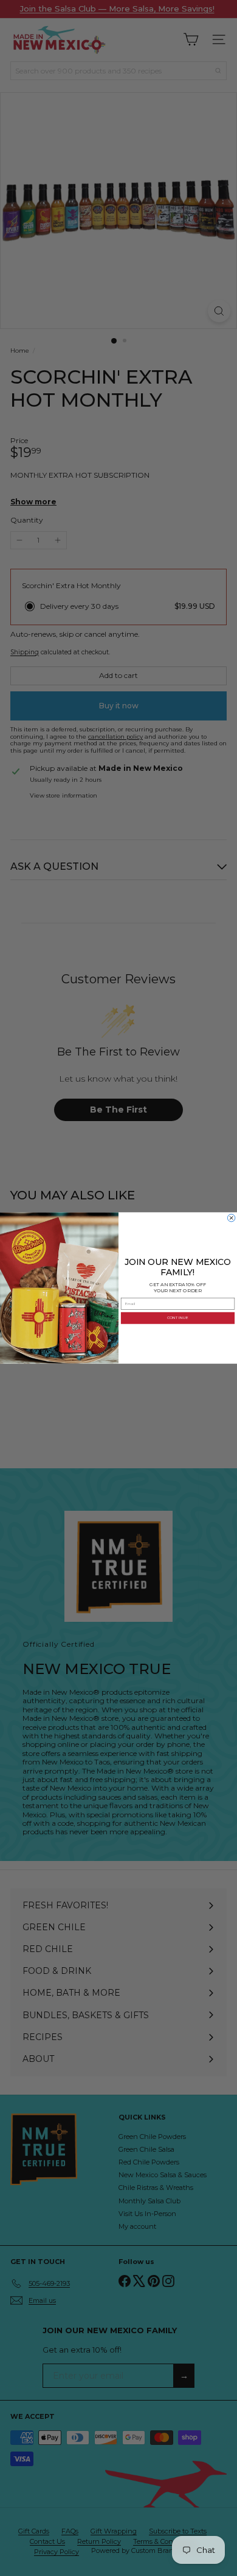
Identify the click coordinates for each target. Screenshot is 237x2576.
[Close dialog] (231, 1218)
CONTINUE (178, 1318)
